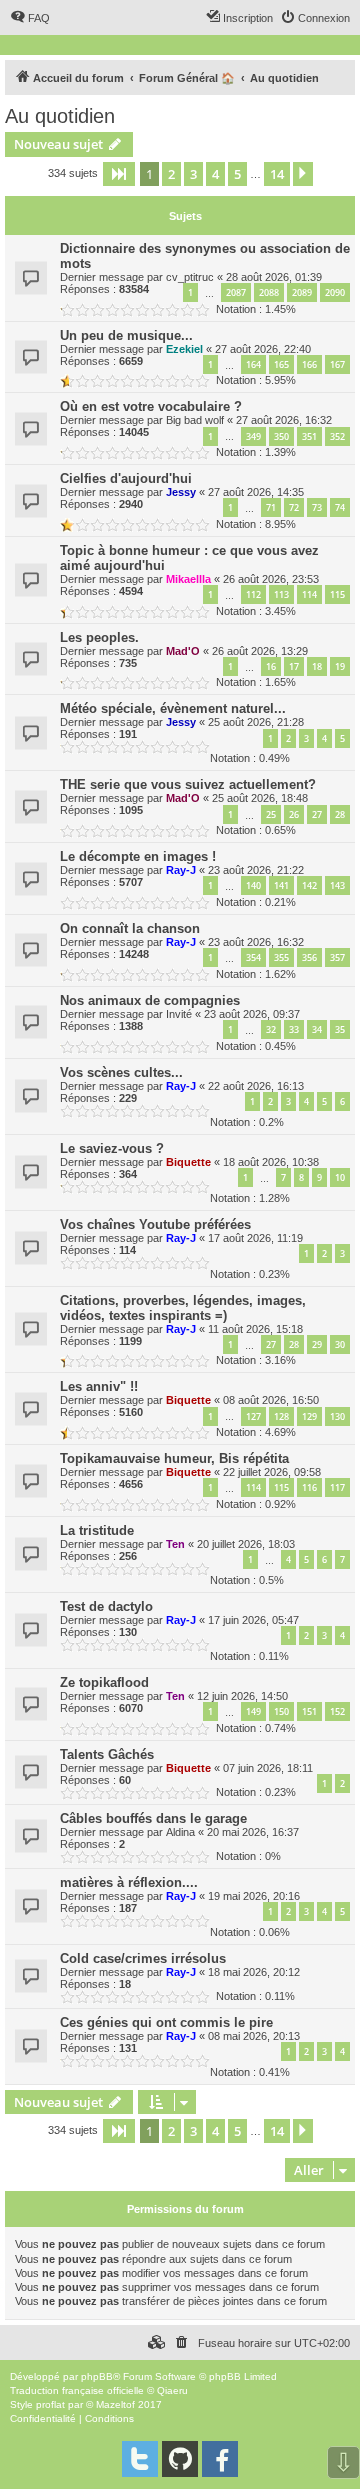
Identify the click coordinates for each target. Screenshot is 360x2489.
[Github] (180, 2459)
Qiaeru (172, 2390)
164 (253, 364)
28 (340, 814)
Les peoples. (99, 637)
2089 (302, 292)
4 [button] (215, 174)
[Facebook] (220, 2459)
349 (253, 436)
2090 (335, 292)
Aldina (180, 1832)
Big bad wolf (195, 420)
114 (309, 594)
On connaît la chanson (130, 928)
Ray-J (181, 870)
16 (271, 666)
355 (281, 957)
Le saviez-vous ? (112, 1148)
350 (281, 436)
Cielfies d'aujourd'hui (126, 478)
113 (281, 594)
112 (253, 594)
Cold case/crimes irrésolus (143, 1958)
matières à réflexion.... (129, 1882)
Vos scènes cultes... (121, 1072)
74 (340, 507)
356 (309, 957)
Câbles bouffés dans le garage (153, 1818)
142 (309, 885)
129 (309, 1416)
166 (309, 364)
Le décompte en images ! (138, 856)
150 (281, 1711)
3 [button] (193, 174)
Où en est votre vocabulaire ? (151, 406)
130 (337, 1416)
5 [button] (237, 174)
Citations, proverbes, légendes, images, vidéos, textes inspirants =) (183, 1308)
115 (337, 594)
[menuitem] (30, 18)
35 (340, 1029)
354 (253, 957)
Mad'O (183, 651)
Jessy (181, 492)
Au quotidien (60, 116)
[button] (119, 174)
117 (337, 1487)
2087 (236, 292)
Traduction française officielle (77, 2390)
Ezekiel (184, 349)
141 (281, 885)
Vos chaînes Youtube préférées (155, 1224)
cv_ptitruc (190, 277)
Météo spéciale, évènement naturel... (173, 708)
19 (340, 666)
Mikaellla (188, 579)
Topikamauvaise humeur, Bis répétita (174, 1458)
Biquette (188, 1162)
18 (317, 666)
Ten (175, 1544)
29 (317, 1344)
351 (309, 436)
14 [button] (277, 174)
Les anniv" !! (99, 1386)
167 (337, 364)
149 (253, 1711)
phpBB (97, 2376)
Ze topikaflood (104, 1682)
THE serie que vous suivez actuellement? (188, 784)
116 (309, 1487)
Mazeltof (115, 2404)
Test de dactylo (106, 1606)
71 (271, 507)
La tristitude (97, 1530)
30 (340, 1344)
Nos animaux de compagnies (150, 1000)
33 (294, 1029)
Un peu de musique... (126, 335)
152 (337, 1711)
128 (281, 1416)
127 (253, 1416)
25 (271, 814)
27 (317, 814)
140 (253, 885)
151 (309, 1711)
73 (317, 507)
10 (340, 1177)
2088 (269, 292)
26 (294, 814)
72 (294, 507)
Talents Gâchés (107, 1754)
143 (337, 885)
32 (271, 1029)
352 (337, 436)
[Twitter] (140, 2459)
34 (317, 1029)
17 (294, 666)
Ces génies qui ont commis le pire (166, 2022)
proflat (50, 2404)
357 (337, 957)
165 (281, 364)
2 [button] (171, 174)
